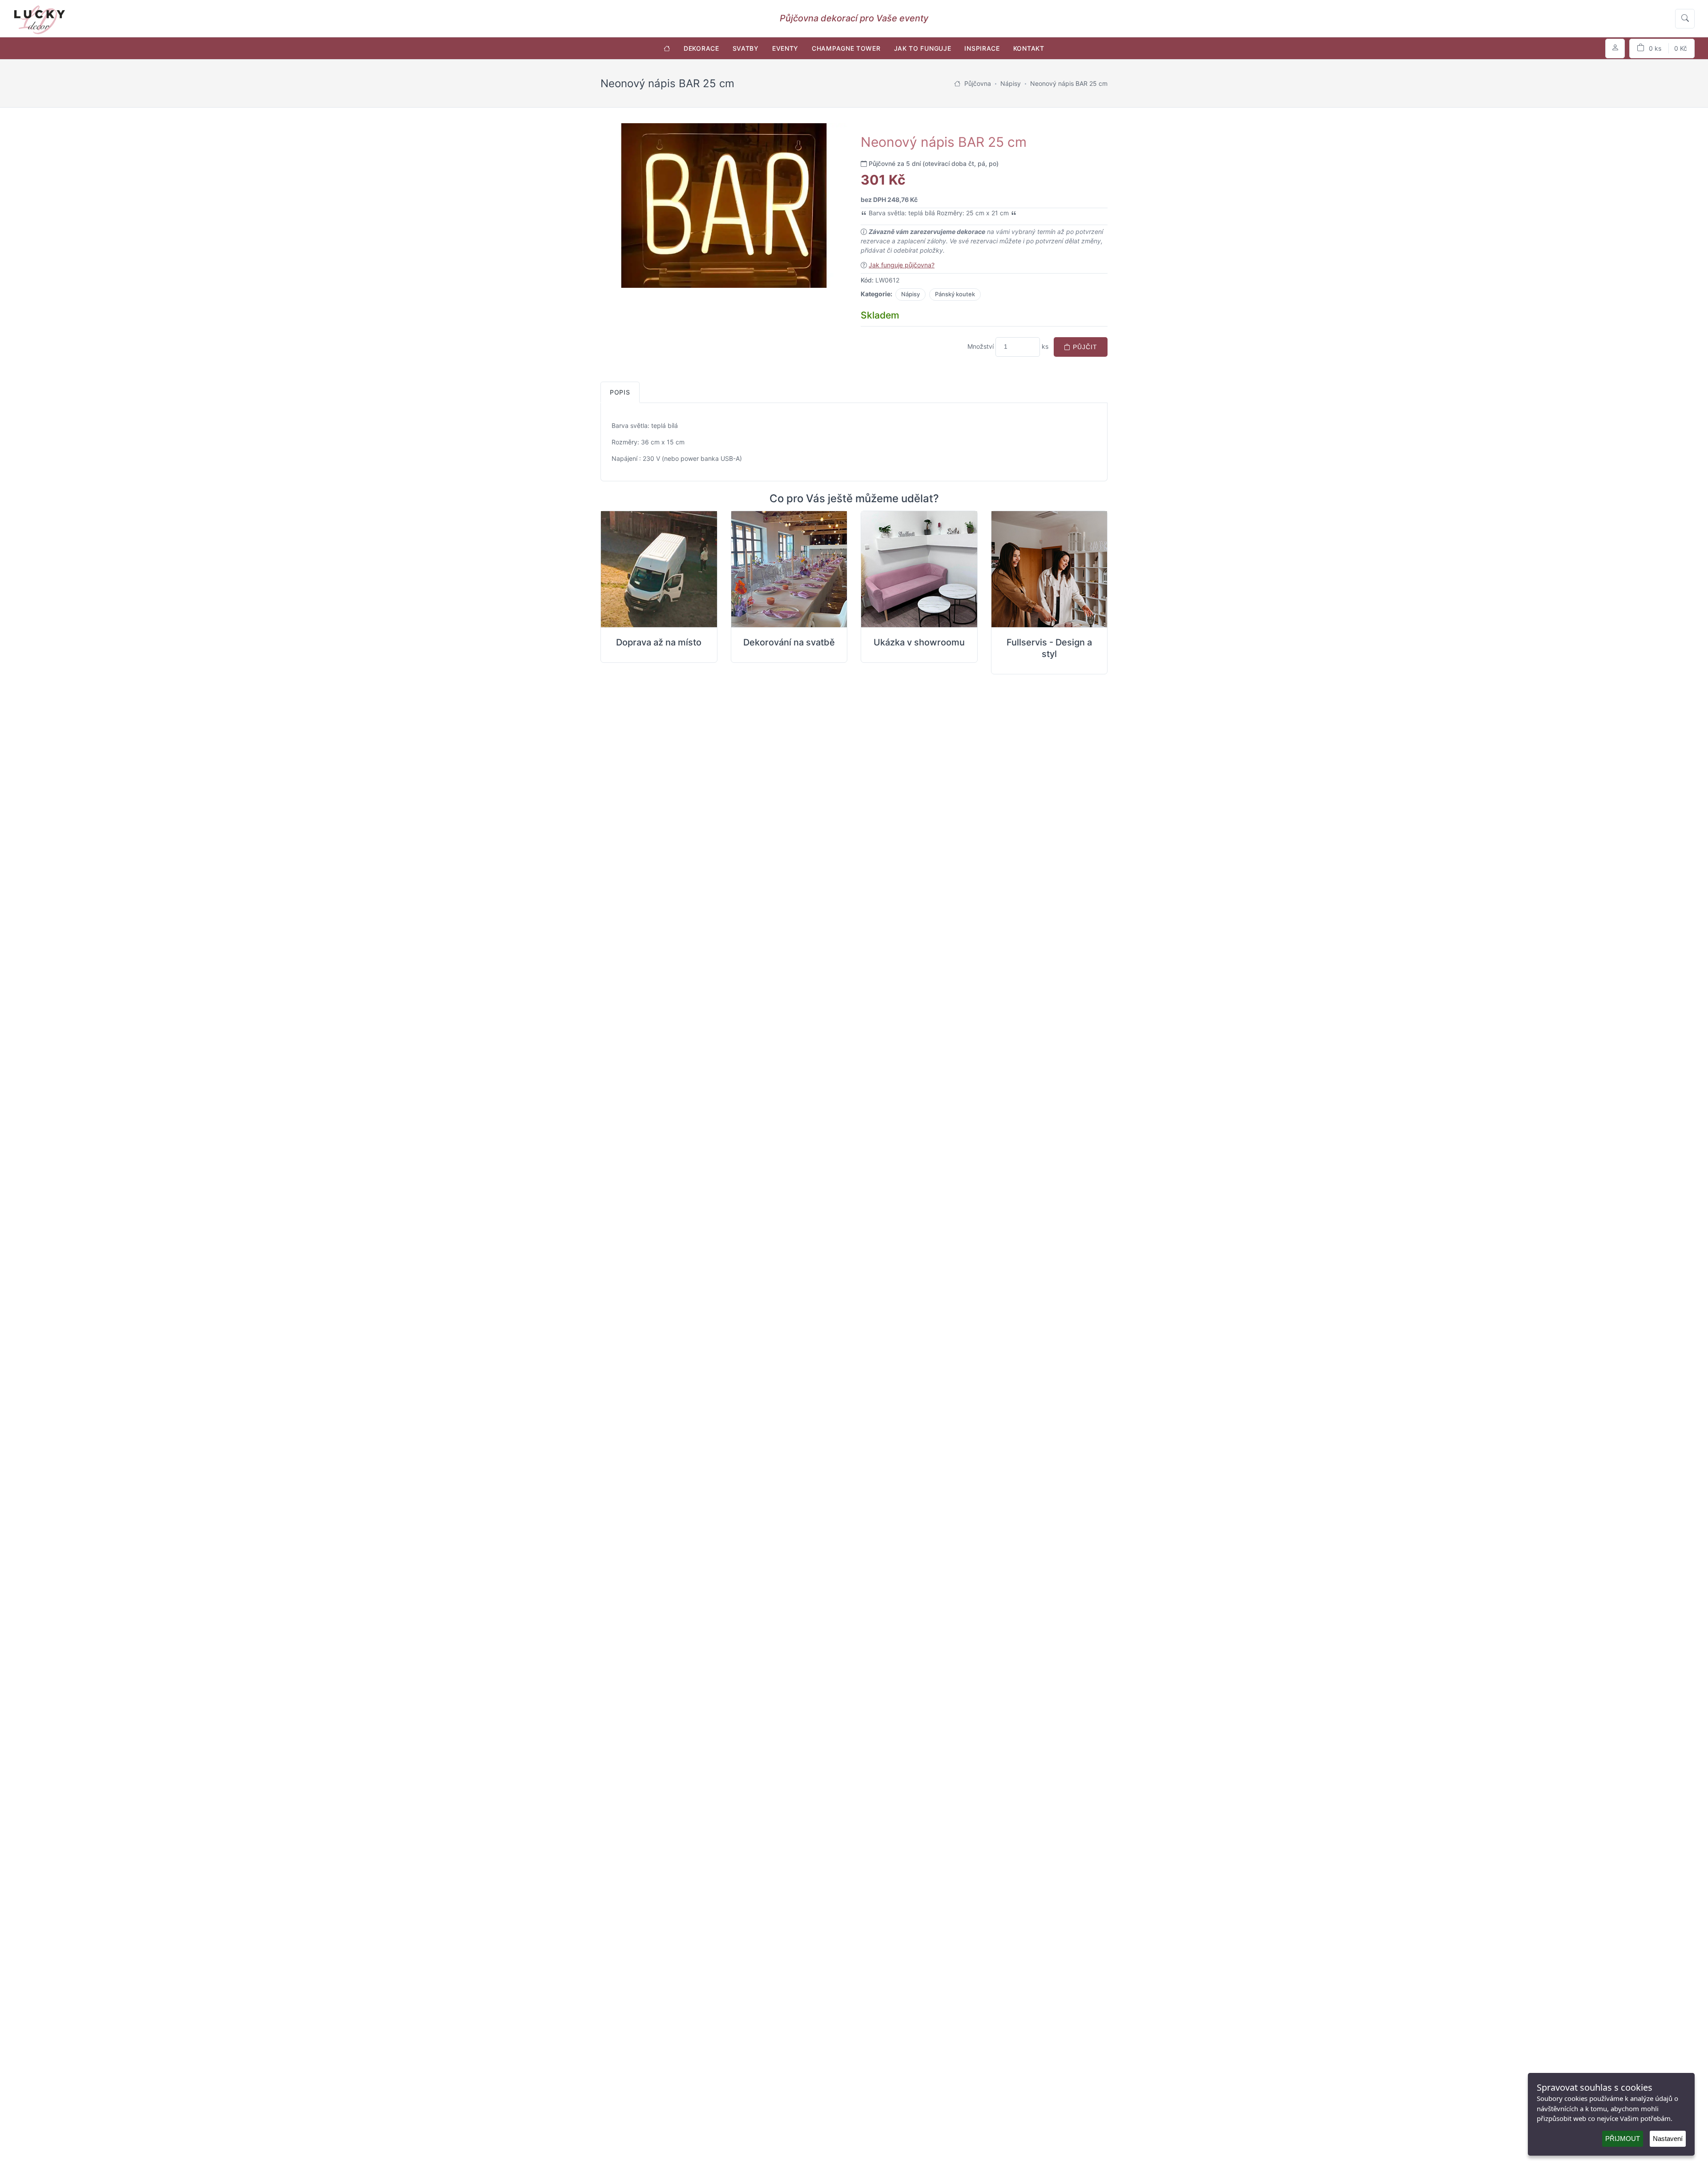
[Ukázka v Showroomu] (919, 569)
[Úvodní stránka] (667, 48)
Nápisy (910, 294)
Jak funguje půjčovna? (902, 265)
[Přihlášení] (1615, 48)
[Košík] (1662, 48)
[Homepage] (957, 83)
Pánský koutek (955, 294)
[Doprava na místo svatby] (659, 569)
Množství (981, 346)
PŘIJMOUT (1623, 2139)
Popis (620, 392)
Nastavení (1668, 2139)
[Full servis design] (1049, 569)
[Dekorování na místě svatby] (789, 569)
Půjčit (1084, 347)
